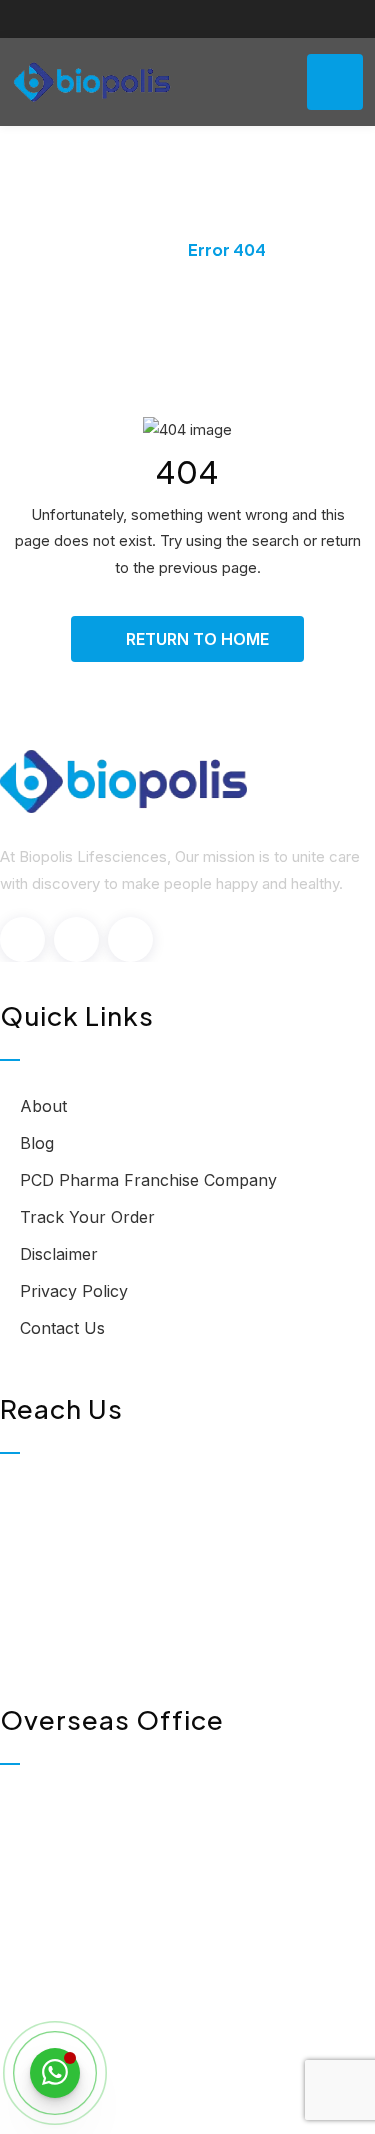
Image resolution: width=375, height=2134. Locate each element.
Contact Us (62, 1328)
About (43, 1106)
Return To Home (197, 639)
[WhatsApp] (55, 2073)
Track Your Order (87, 1217)
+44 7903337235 (108, 1960)
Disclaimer (59, 1254)
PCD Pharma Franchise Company (148, 1180)
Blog (37, 1143)
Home (134, 249)
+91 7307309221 (105, 1623)
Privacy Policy (74, 1291)
